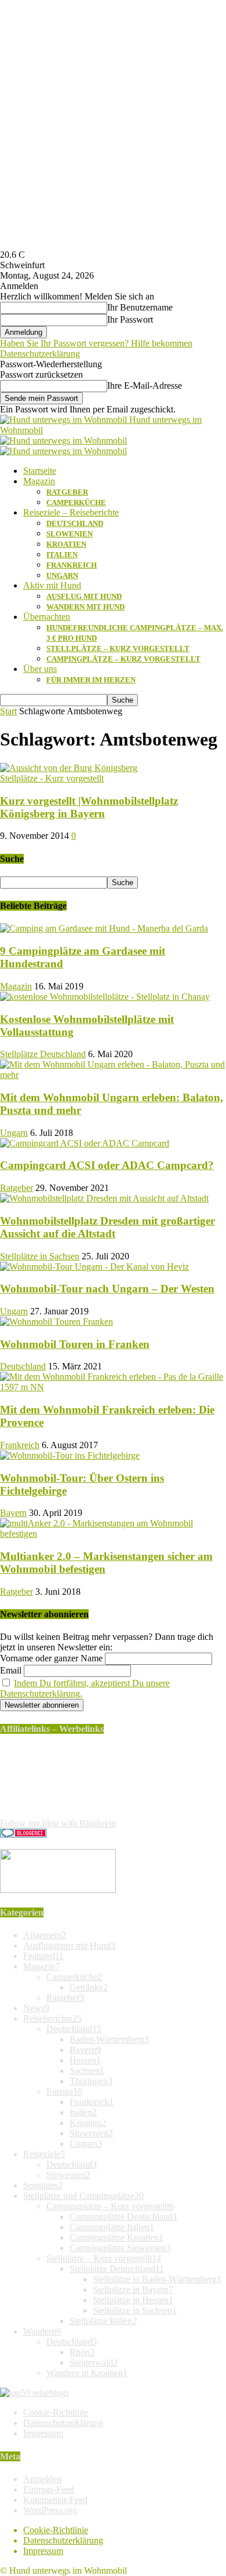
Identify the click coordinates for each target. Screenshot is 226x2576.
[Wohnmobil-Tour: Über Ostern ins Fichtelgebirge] (70, 1455)
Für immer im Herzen (91, 680)
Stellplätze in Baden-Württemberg (157, 2279)
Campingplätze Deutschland (123, 2217)
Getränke (89, 1987)
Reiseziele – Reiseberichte (71, 512)
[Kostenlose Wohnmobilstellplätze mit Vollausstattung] (105, 997)
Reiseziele (44, 2154)
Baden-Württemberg (109, 2039)
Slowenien (70, 534)
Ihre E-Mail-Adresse (145, 386)
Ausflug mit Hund (84, 596)
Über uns (40, 669)
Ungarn (62, 576)
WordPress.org (50, 2510)
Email (11, 1670)
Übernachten (47, 617)
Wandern (42, 2331)
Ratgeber (67, 492)
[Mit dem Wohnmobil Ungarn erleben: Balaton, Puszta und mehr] (113, 1075)
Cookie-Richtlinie (56, 2412)
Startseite (40, 471)
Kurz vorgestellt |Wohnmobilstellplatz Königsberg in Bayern (89, 807)
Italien (62, 555)
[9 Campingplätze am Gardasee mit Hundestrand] (104, 928)
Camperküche (76, 503)
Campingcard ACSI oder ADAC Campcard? (107, 1165)
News (36, 2008)
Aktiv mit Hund (52, 585)
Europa (64, 2091)
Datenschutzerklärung (40, 354)
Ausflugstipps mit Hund (69, 1945)
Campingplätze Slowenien (120, 2248)
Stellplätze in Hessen (133, 2300)
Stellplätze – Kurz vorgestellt (118, 648)
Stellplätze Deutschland (43, 1054)
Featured (43, 1956)
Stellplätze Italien (103, 2321)
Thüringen (91, 2081)
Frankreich (72, 565)
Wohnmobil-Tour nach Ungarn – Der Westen (107, 1289)
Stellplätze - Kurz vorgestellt (52, 778)
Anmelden (42, 2479)
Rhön (82, 2352)
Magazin (39, 481)
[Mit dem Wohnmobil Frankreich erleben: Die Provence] (113, 1387)
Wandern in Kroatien (87, 2373)
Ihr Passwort (130, 319)
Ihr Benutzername (140, 307)
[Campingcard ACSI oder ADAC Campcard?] (85, 1143)
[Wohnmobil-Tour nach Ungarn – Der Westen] (94, 1267)
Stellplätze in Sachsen (40, 1256)
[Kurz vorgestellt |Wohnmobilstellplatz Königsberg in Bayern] (69, 768)
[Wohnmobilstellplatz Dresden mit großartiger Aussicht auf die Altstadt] (104, 1198)
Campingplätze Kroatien (116, 2237)
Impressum (43, 2433)
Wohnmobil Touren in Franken (75, 1344)
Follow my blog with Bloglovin (58, 1823)
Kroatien (66, 544)
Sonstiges (43, 2185)
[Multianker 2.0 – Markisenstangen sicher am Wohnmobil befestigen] (113, 1534)
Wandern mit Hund (85, 607)
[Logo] (63, 441)
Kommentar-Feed (55, 2500)
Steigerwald (94, 2363)
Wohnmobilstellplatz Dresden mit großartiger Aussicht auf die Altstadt (107, 1227)
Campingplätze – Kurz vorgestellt (123, 659)
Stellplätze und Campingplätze (83, 2196)
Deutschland (75, 523)
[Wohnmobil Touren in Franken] (57, 1322)
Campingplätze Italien (112, 2227)
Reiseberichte (52, 2018)
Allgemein (45, 1935)
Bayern (13, 1513)
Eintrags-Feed (49, 2489)
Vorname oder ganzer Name (51, 1658)
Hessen (85, 2060)
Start (8, 711)
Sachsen (87, 2071)
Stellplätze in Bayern (133, 2290)
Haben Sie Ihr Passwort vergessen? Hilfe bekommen (96, 343)
